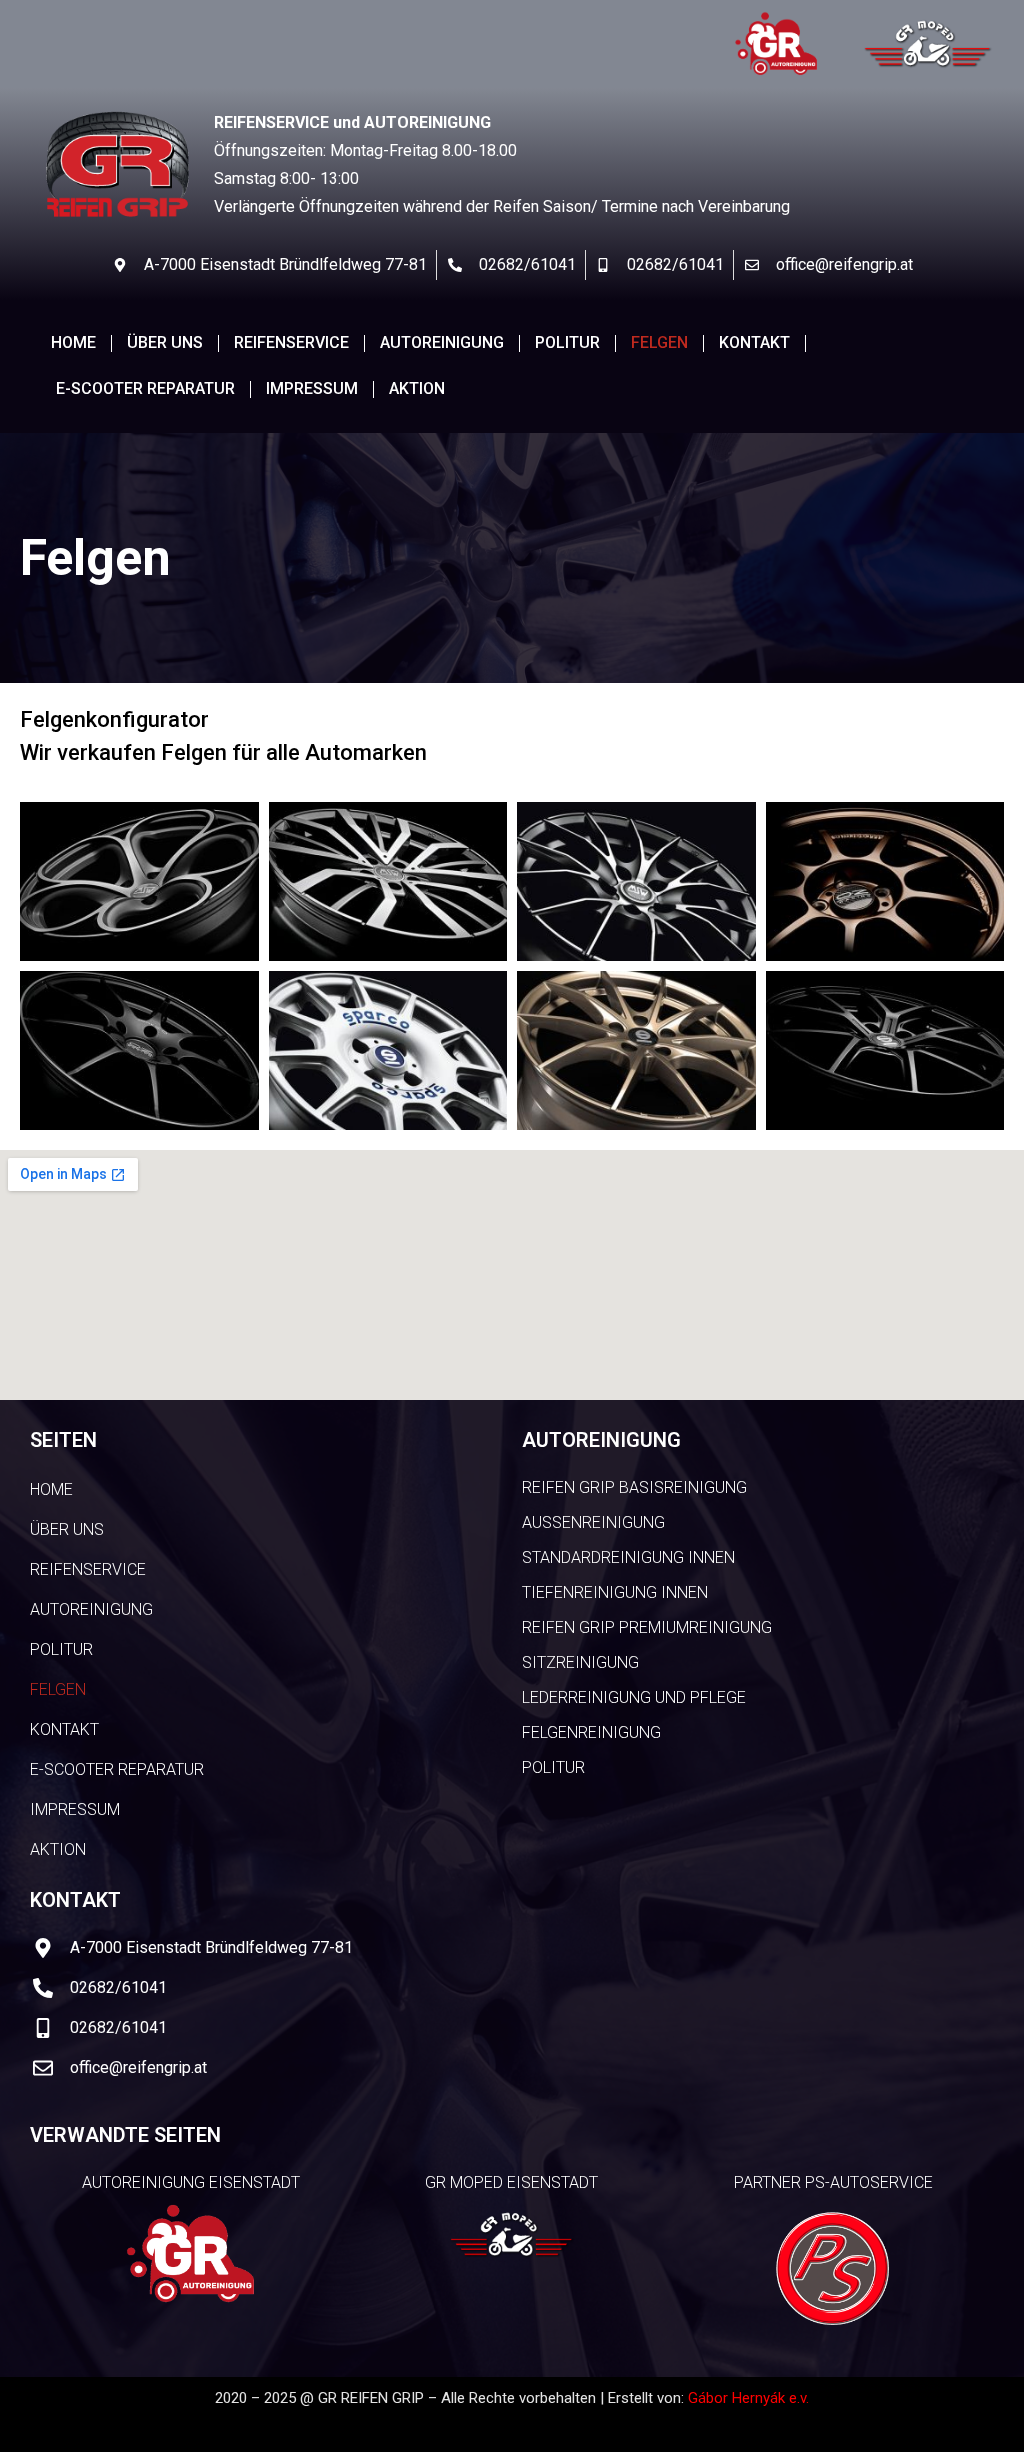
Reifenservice (291, 342)
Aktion (417, 388)
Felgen (659, 342)
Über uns (165, 342)
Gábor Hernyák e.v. (748, 2398)
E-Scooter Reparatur (145, 388)
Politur (567, 342)
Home (73, 342)
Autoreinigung (442, 342)
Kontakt (754, 342)
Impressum (312, 388)
